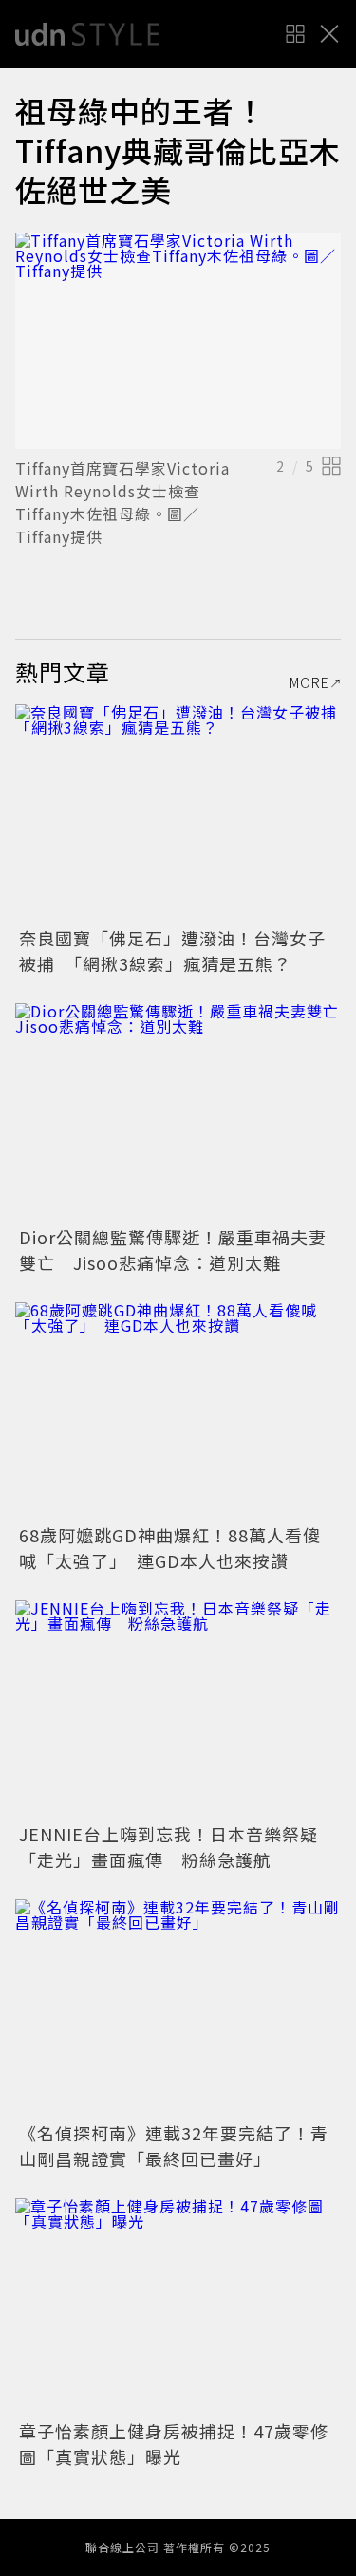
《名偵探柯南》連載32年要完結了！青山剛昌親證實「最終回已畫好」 (174, 2146)
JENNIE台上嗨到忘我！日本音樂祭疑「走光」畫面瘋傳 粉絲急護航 (169, 1847)
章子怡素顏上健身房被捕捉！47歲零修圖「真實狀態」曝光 (174, 2444)
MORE (309, 682)
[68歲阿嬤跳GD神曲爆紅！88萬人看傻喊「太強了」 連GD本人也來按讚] (178, 1411)
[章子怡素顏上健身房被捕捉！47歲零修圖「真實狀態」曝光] (178, 2307)
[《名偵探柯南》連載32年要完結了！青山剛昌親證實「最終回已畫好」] (178, 2008)
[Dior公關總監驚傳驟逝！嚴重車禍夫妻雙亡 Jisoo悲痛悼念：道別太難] (178, 1112)
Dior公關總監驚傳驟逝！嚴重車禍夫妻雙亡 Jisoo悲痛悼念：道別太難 (173, 1250)
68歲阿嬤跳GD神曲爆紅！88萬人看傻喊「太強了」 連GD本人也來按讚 (170, 1548)
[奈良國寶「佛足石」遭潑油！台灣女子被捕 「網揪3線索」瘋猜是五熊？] (178, 813)
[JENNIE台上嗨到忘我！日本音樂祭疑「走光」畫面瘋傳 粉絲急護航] (178, 1709)
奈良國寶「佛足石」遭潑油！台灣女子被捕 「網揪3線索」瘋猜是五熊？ (172, 951)
